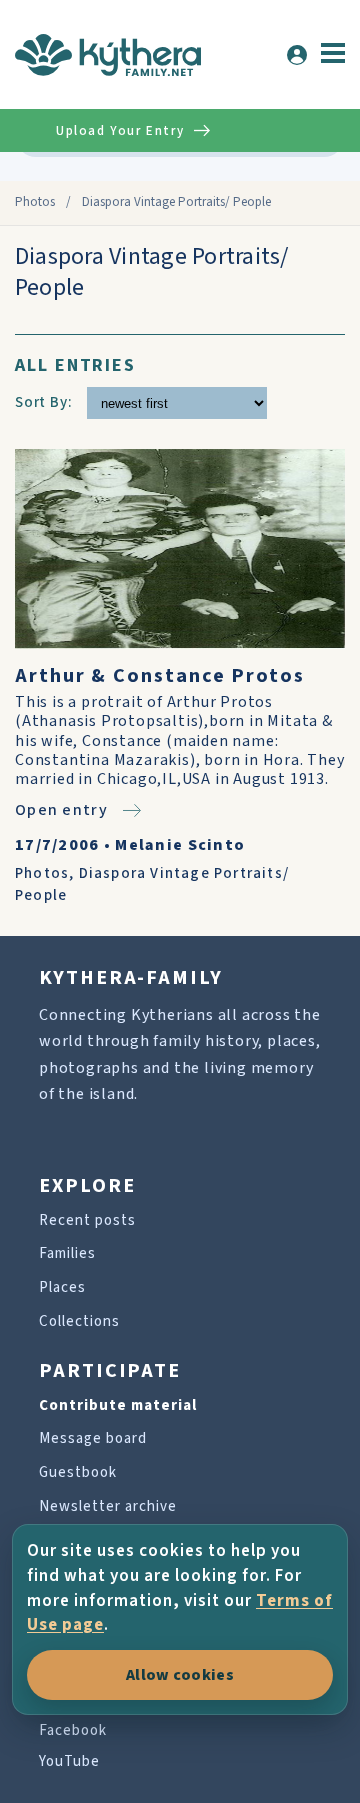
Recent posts (87, 1220)
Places (62, 1287)
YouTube (69, 1761)
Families (67, 1253)
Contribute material (118, 1405)
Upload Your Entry (120, 131)
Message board (93, 1438)
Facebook (73, 1730)
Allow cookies (180, 1675)
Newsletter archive (108, 1506)
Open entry (61, 810)
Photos (35, 202)
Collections (79, 1321)
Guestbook (78, 1472)
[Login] (297, 55)
